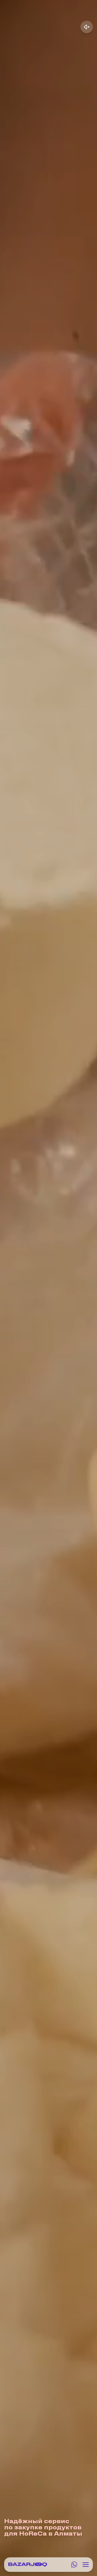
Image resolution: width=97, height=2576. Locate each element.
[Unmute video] (87, 27)
